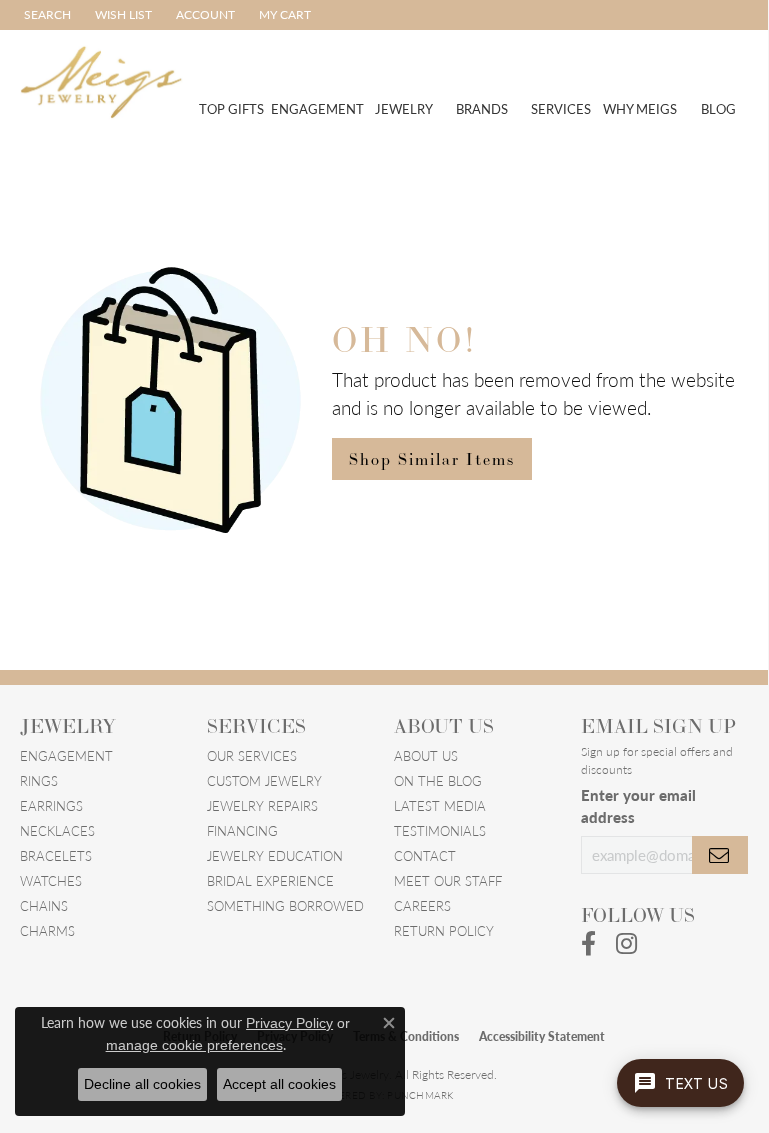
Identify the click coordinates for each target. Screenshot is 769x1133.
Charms (47, 930)
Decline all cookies (142, 1084)
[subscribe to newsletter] (720, 855)
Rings (39, 780)
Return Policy (444, 930)
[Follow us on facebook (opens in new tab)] (588, 944)
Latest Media (440, 805)
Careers (422, 905)
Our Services (252, 755)
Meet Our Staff (448, 880)
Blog (718, 108)
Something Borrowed (285, 905)
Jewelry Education (275, 855)
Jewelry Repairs (262, 805)
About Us (426, 755)
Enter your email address (638, 805)
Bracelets (56, 855)
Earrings (51, 805)
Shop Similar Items (432, 459)
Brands (482, 108)
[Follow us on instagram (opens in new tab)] (626, 944)
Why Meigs (640, 108)
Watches (51, 880)
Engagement (317, 108)
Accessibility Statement (542, 1036)
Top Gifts (231, 108)
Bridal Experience (270, 880)
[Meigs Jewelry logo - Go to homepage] (101, 80)
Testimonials (440, 830)
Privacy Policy (289, 1023)
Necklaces (57, 830)
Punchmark (420, 1095)
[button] (45, 15)
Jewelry (404, 108)
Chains (44, 905)
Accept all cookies (279, 1084)
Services (561, 108)
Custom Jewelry (264, 780)
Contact (425, 855)
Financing (242, 830)
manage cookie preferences (194, 1045)
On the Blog (438, 780)
